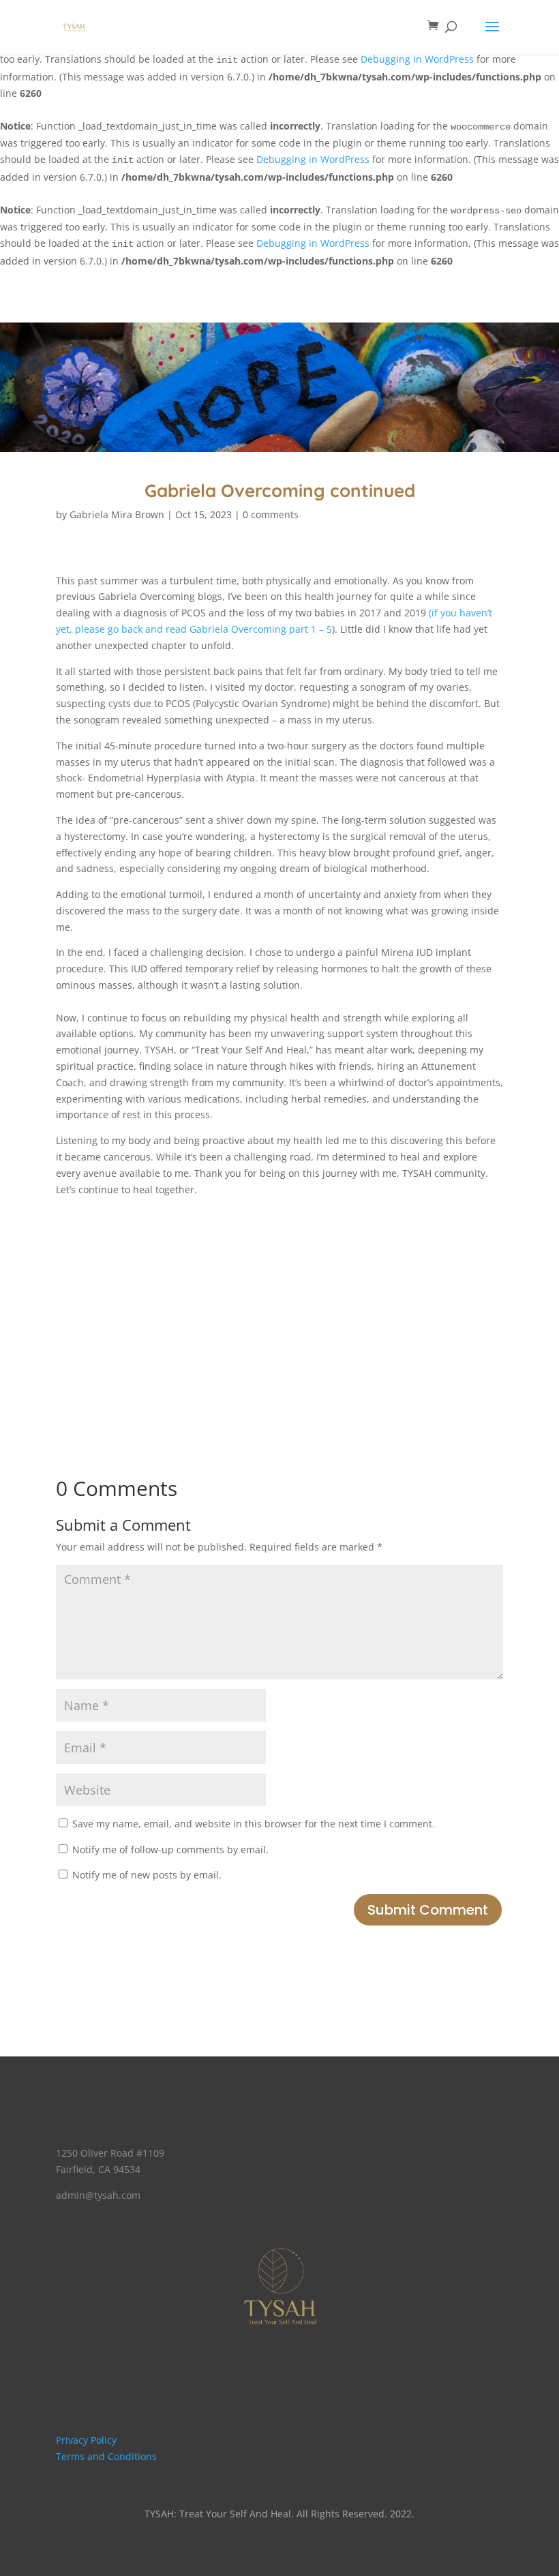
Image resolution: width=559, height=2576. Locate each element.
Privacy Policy (86, 2440)
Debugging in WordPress (417, 59)
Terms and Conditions (106, 2456)
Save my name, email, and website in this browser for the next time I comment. (254, 1824)
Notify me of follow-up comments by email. (170, 1849)
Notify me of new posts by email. (147, 1875)
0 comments (271, 514)
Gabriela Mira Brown (117, 514)
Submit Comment (428, 1910)
